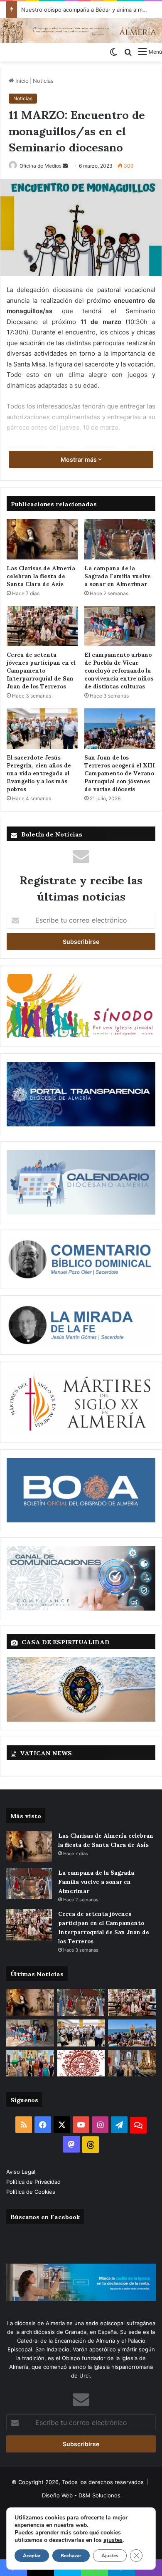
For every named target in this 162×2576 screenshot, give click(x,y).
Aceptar (32, 2556)
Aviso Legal (22, 2172)
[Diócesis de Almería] (81, 31)
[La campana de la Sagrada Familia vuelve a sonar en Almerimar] (120, 539)
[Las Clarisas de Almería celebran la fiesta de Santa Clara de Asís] (42, 539)
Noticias (43, 81)
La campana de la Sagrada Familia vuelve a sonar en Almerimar (118, 575)
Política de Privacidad (34, 2182)
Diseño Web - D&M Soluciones (81, 2495)
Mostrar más (79, 459)
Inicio (21, 81)
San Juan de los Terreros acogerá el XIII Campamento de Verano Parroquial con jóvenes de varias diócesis (120, 773)
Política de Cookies (31, 2192)
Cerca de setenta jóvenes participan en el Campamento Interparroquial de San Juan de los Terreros (41, 670)
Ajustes (110, 2556)
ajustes (113, 2540)
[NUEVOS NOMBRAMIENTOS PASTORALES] (81, 2063)
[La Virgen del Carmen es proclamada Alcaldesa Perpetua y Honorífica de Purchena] (132, 2063)
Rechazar (71, 2556)
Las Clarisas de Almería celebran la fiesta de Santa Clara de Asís (41, 575)
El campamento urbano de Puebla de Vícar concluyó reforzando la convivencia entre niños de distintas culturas (119, 670)
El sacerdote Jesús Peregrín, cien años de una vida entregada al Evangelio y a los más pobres (39, 773)
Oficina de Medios (40, 166)
